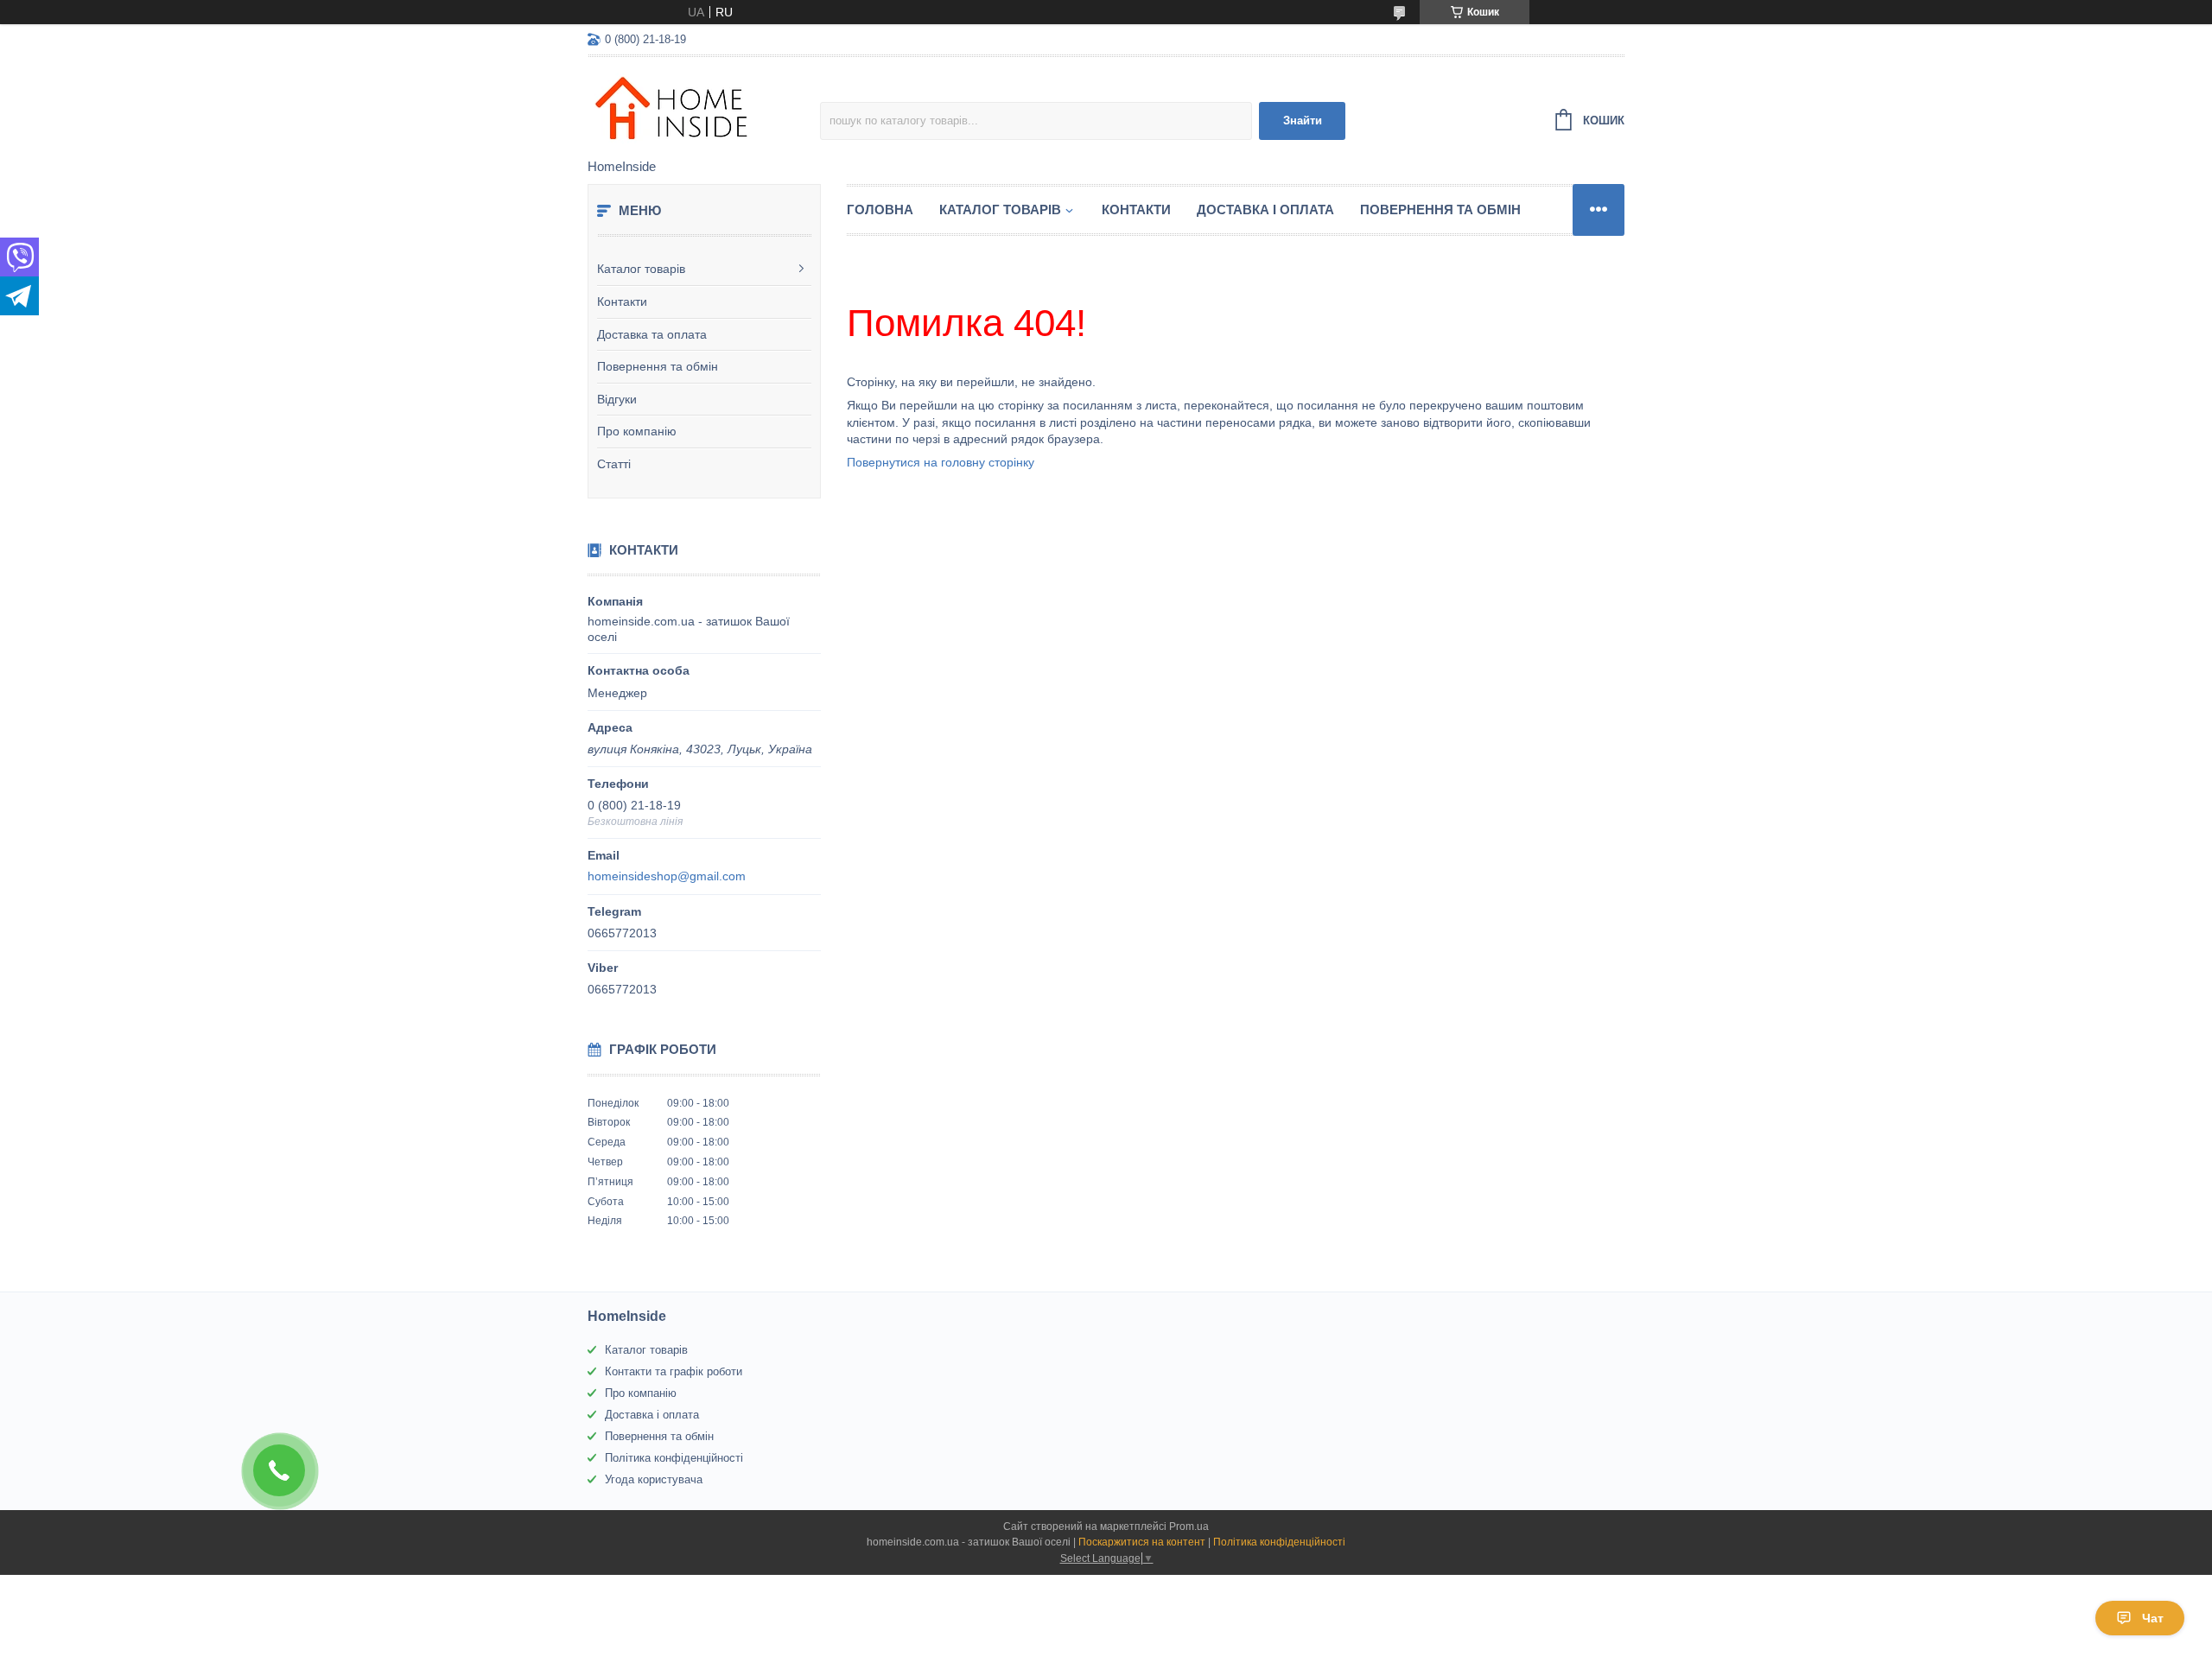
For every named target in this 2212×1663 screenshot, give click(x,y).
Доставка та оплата (652, 334)
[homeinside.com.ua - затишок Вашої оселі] (704, 109)
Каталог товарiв (1000, 209)
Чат (2153, 1618)
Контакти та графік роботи (674, 1371)
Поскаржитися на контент (1142, 1542)
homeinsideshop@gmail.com (667, 876)
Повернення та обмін (658, 366)
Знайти (1303, 121)
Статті (614, 464)
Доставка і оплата (1265, 209)
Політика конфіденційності (674, 1458)
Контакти (622, 301)
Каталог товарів (641, 269)
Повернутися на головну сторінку (941, 462)
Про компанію (637, 431)
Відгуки (617, 399)
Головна (880, 209)
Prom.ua (1189, 1527)
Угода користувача (654, 1479)
